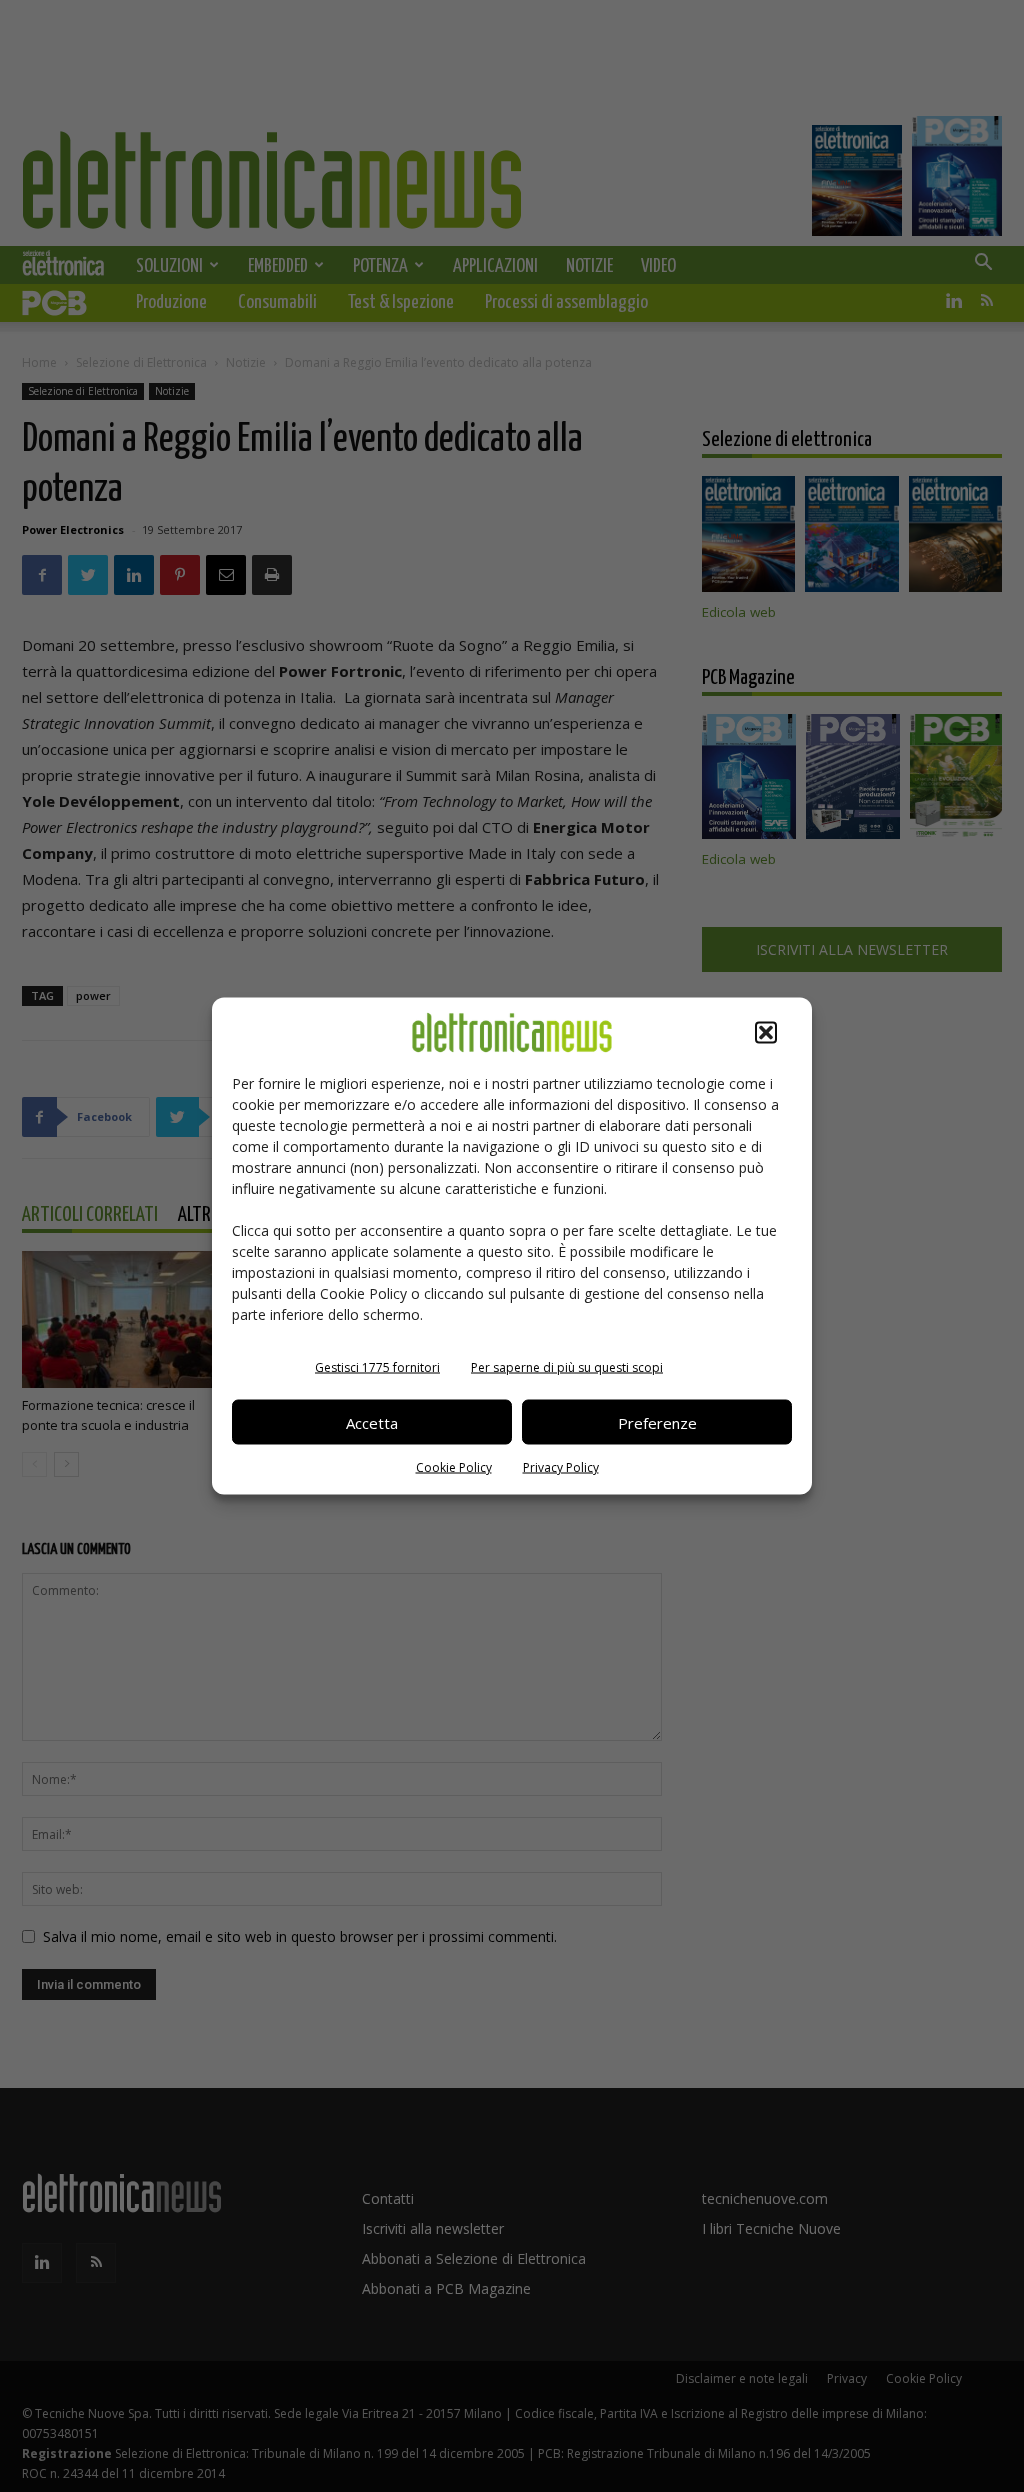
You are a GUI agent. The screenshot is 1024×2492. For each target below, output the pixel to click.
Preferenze (657, 1422)
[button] (766, 1033)
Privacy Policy (561, 1467)
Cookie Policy (454, 1467)
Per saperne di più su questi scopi (567, 1367)
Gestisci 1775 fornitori (377, 1367)
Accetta (372, 1422)
